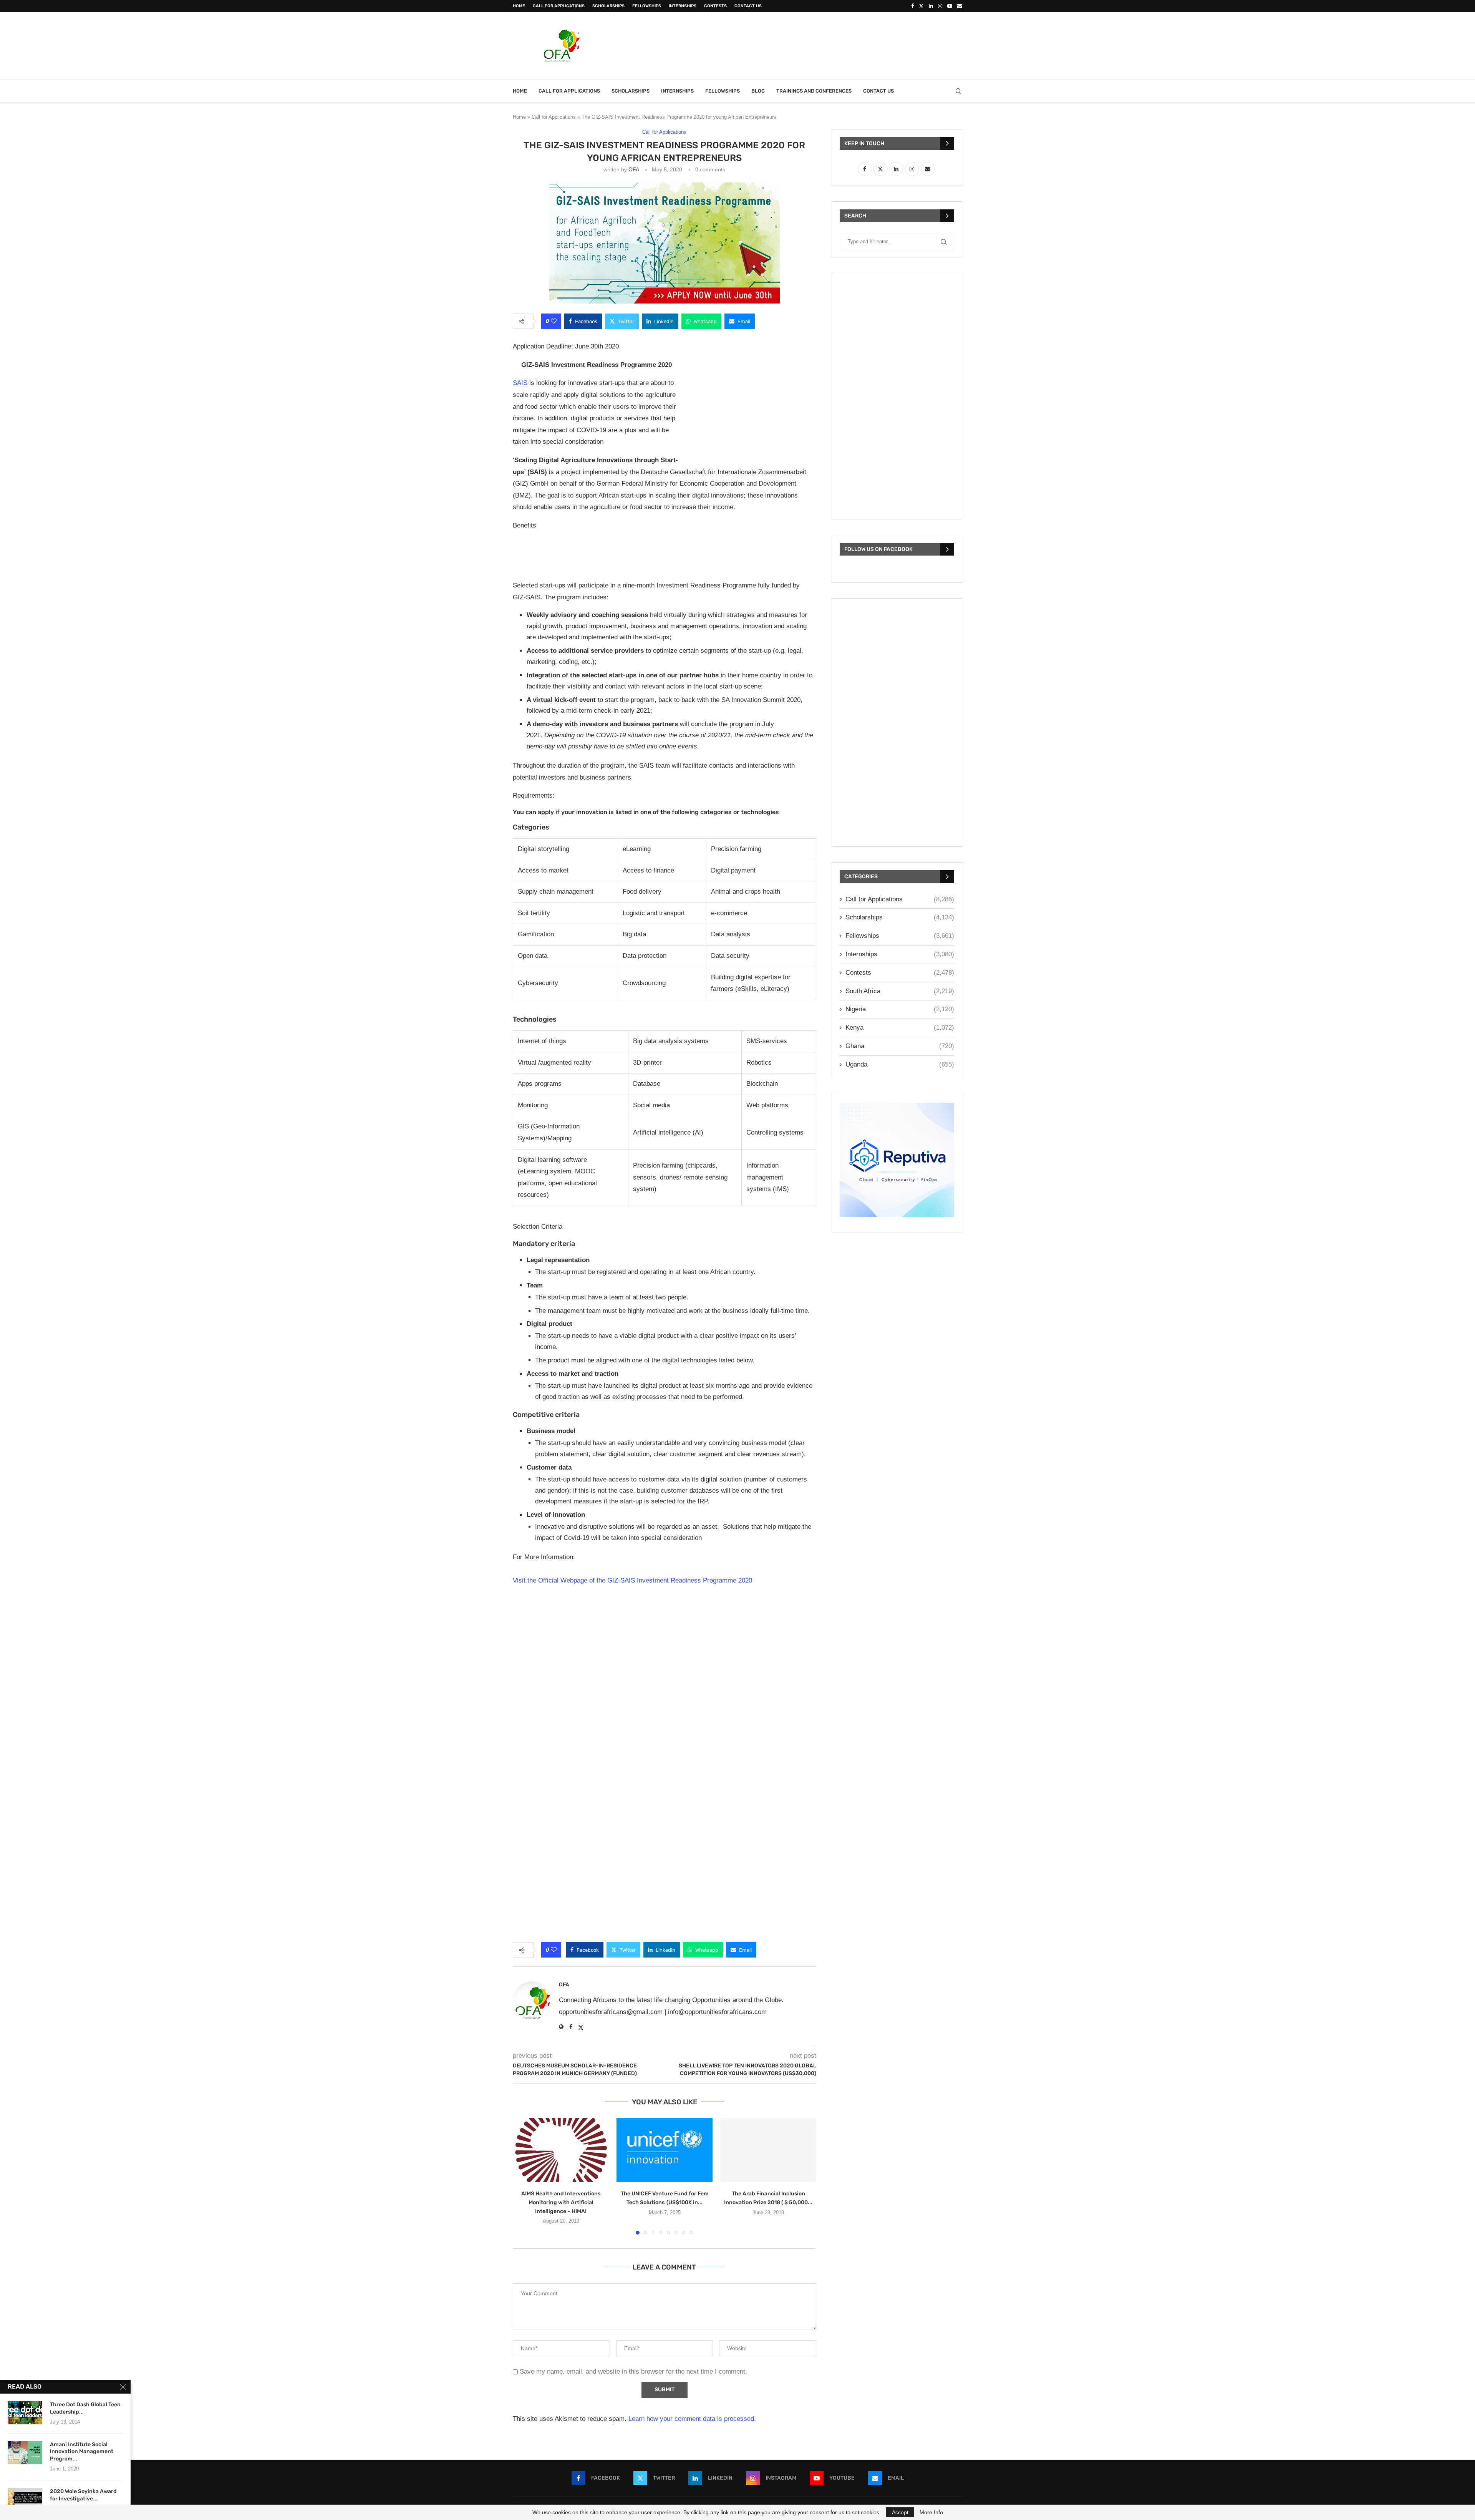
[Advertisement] (822, 45)
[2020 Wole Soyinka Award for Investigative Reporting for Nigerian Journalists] (25, 2500)
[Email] (960, 6)
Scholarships (608, 6)
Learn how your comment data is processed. (692, 2419)
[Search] (958, 91)
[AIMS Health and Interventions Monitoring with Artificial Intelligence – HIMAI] (561, 2150)
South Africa (900, 991)
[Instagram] (940, 6)
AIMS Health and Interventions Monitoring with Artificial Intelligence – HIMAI (561, 2202)
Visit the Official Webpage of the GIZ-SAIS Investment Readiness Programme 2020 (632, 1580)
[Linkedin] (931, 6)
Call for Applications (559, 6)
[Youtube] (950, 6)
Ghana (900, 1046)
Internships (683, 6)
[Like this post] (554, 321)
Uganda (900, 1064)
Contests (715, 6)
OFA (634, 169)
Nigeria (900, 1009)
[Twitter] (921, 6)
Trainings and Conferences (814, 91)
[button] (523, 2176)
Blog (758, 91)
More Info (931, 2512)
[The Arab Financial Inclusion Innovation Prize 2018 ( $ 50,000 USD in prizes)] (768, 2150)
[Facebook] (912, 6)
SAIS (521, 383)
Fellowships (647, 6)
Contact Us (748, 6)
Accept (900, 2512)
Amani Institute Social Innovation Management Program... (82, 2452)
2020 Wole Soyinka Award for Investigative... (83, 2495)
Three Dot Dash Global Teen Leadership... (85, 2408)
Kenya (900, 1028)
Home (519, 6)
